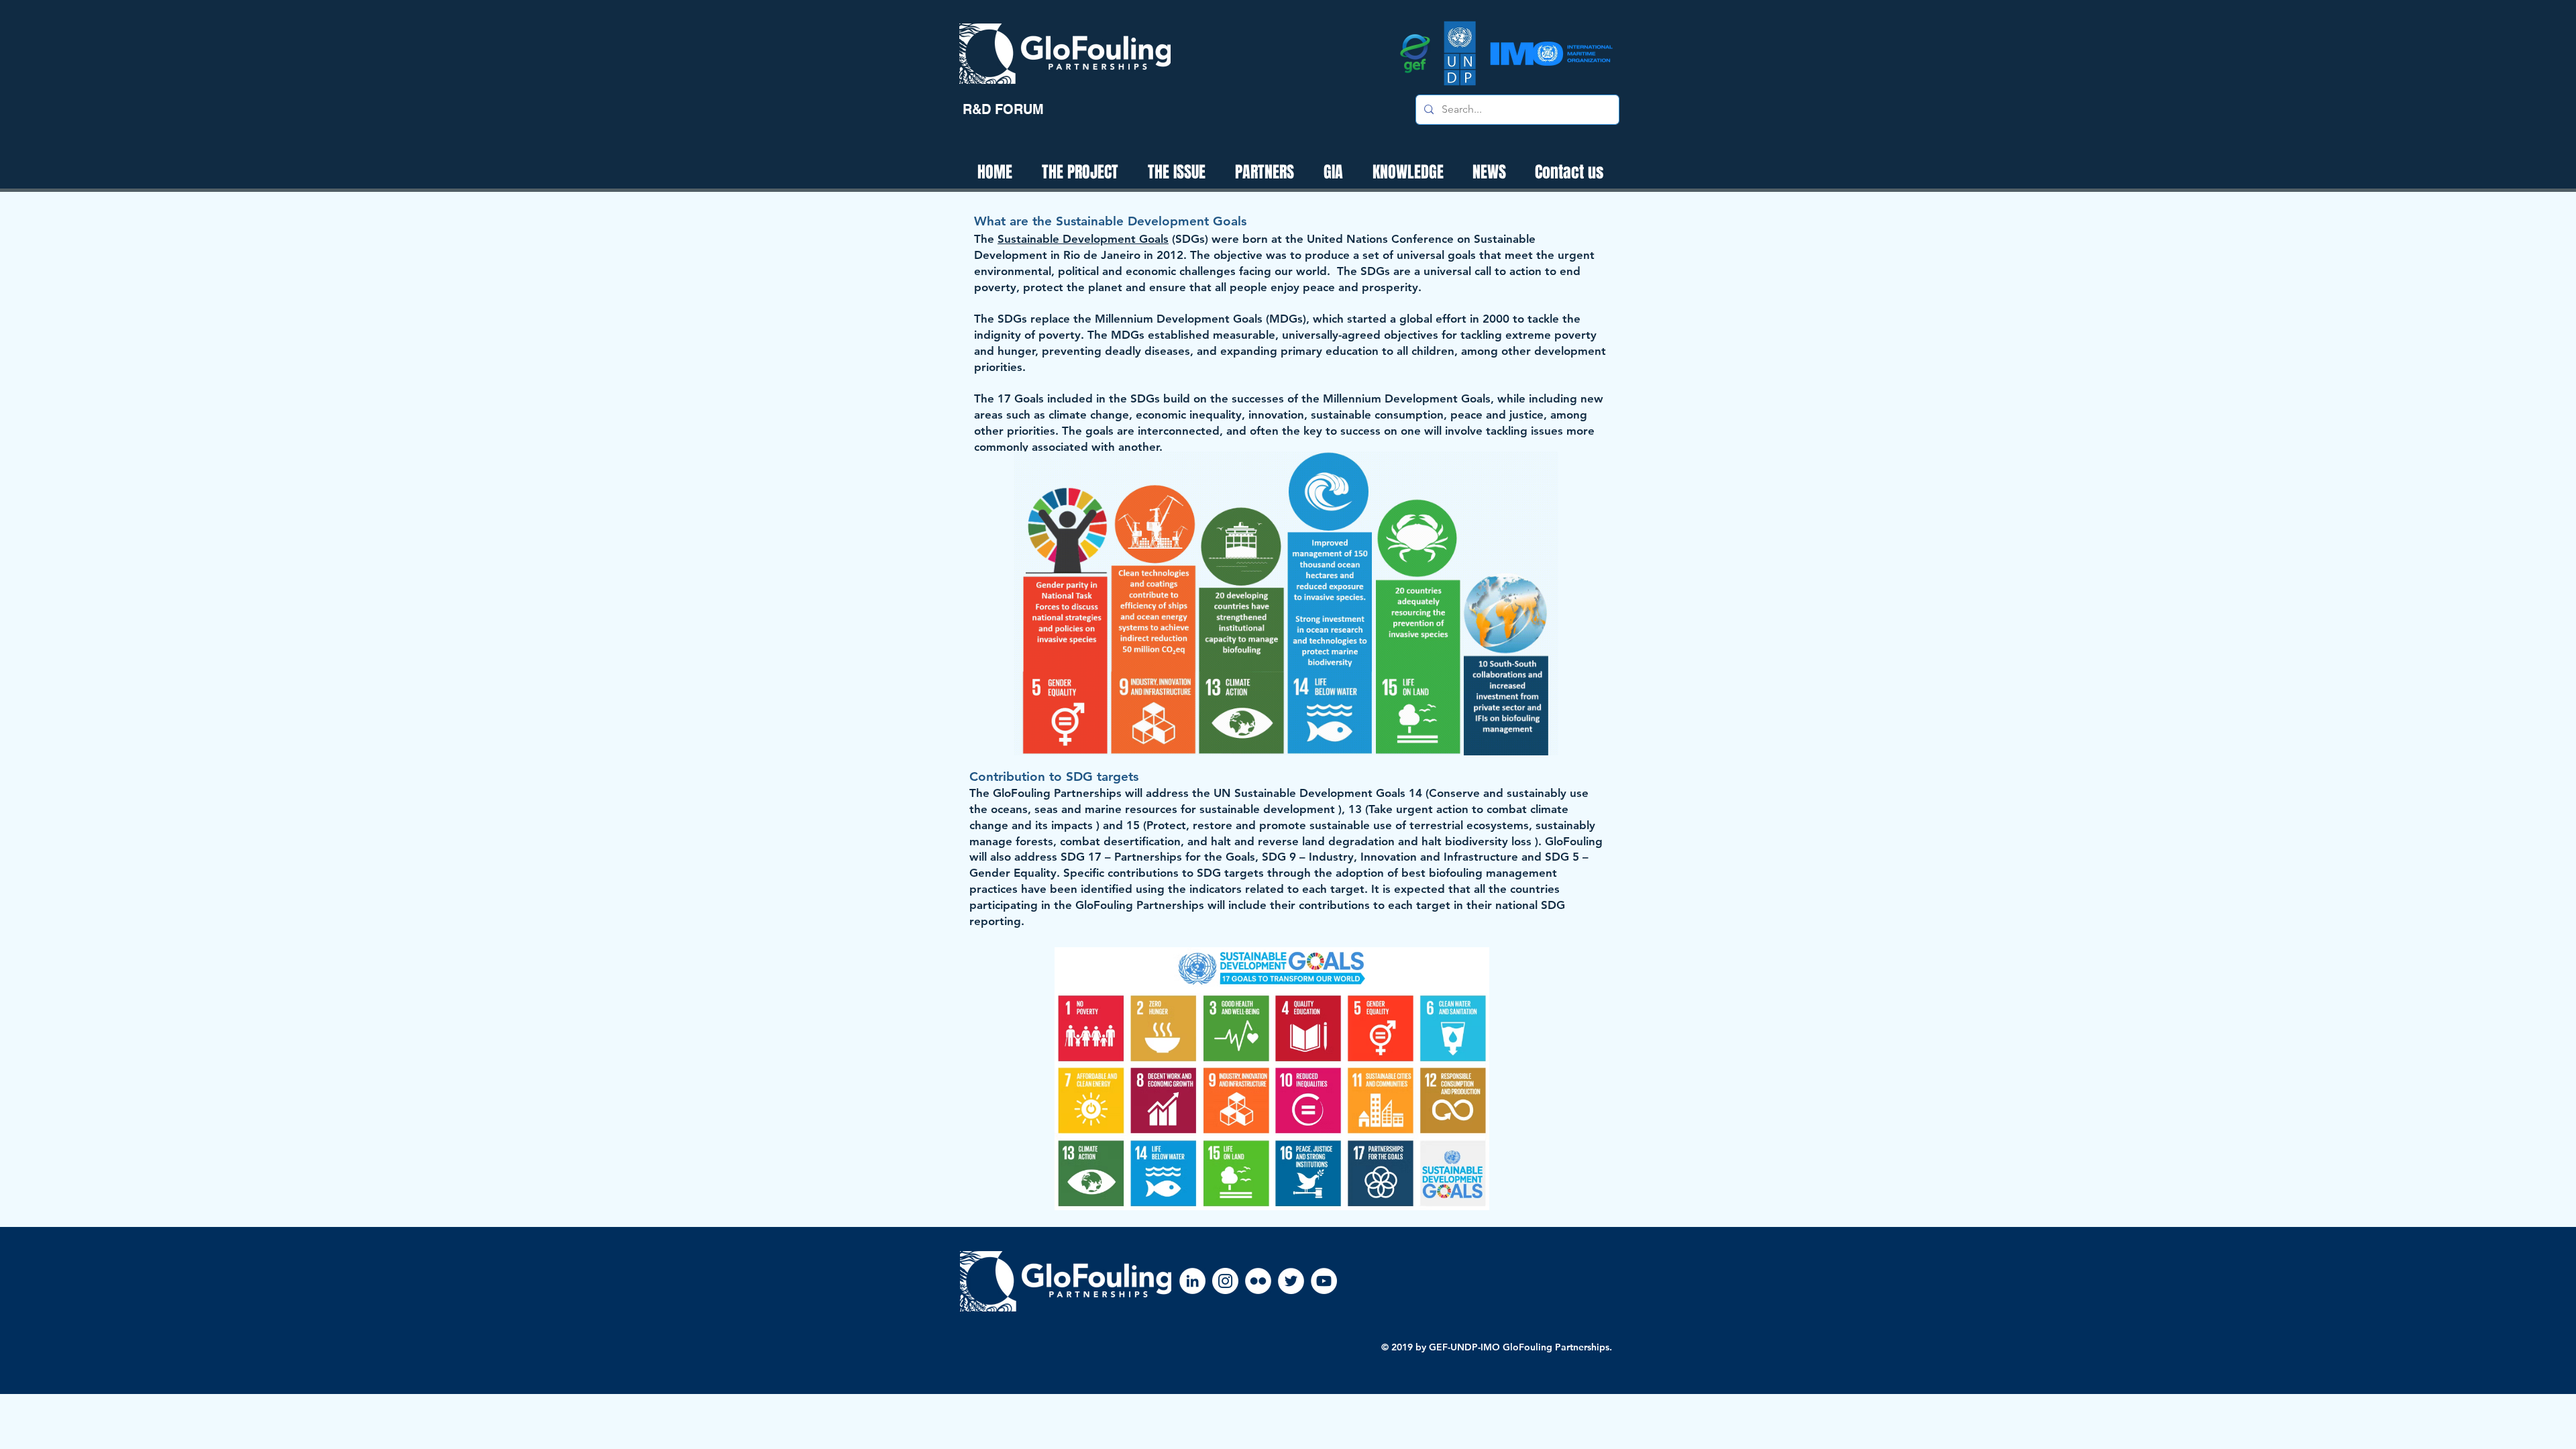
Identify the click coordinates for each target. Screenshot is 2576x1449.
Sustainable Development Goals (1083, 239)
